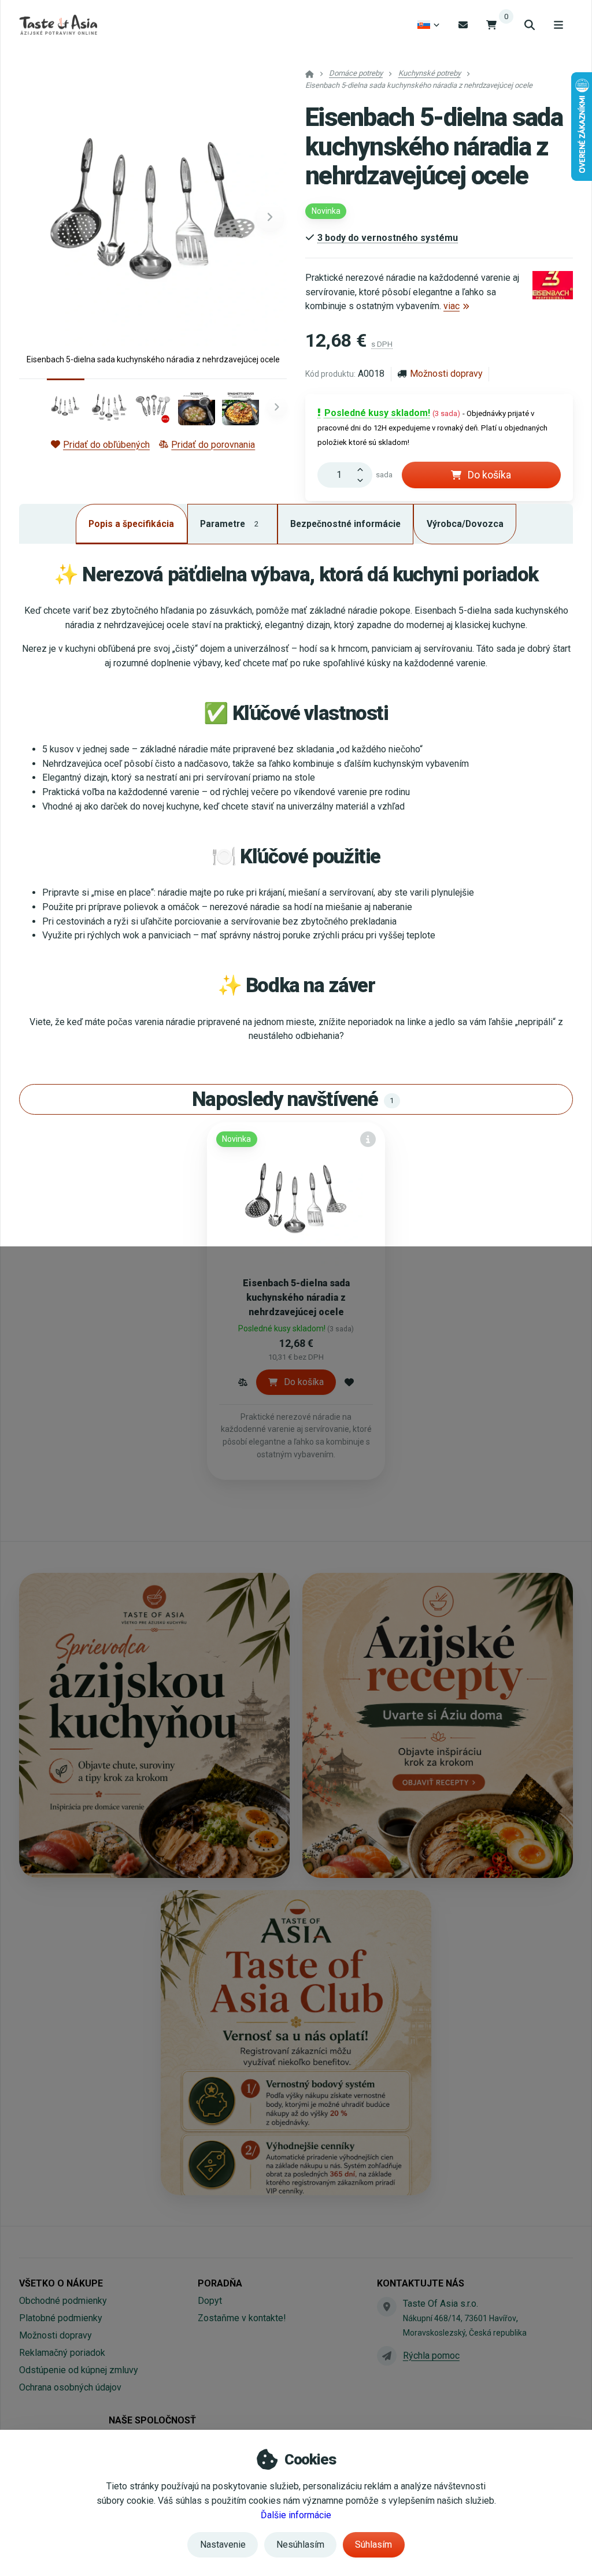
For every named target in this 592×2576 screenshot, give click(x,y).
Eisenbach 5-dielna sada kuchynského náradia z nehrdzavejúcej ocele (296, 1298)
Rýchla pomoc (431, 2356)
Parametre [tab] (229, 524)
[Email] (463, 25)
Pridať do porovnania (213, 445)
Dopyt (210, 2301)
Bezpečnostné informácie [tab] (345, 524)
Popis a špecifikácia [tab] (131, 524)
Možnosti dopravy (446, 374)
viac (452, 306)
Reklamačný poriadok (62, 2353)
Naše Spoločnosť (152, 2420)
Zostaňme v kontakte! (242, 2318)
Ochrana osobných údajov (70, 2387)
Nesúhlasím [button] (300, 2545)
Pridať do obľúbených (106, 445)
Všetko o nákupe (61, 2283)
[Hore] (363, 469)
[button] (270, 217)
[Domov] (58, 25)
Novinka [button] (326, 211)
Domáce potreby (356, 73)
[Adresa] (387, 2307)
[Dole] (363, 481)
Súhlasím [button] (373, 2545)
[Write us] (387, 2356)
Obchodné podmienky (63, 2301)
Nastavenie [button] (223, 2545)
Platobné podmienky (61, 2318)
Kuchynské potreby (430, 73)
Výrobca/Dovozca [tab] (465, 524)
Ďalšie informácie (296, 2515)
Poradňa (220, 2283)
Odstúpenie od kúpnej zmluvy (79, 2370)
